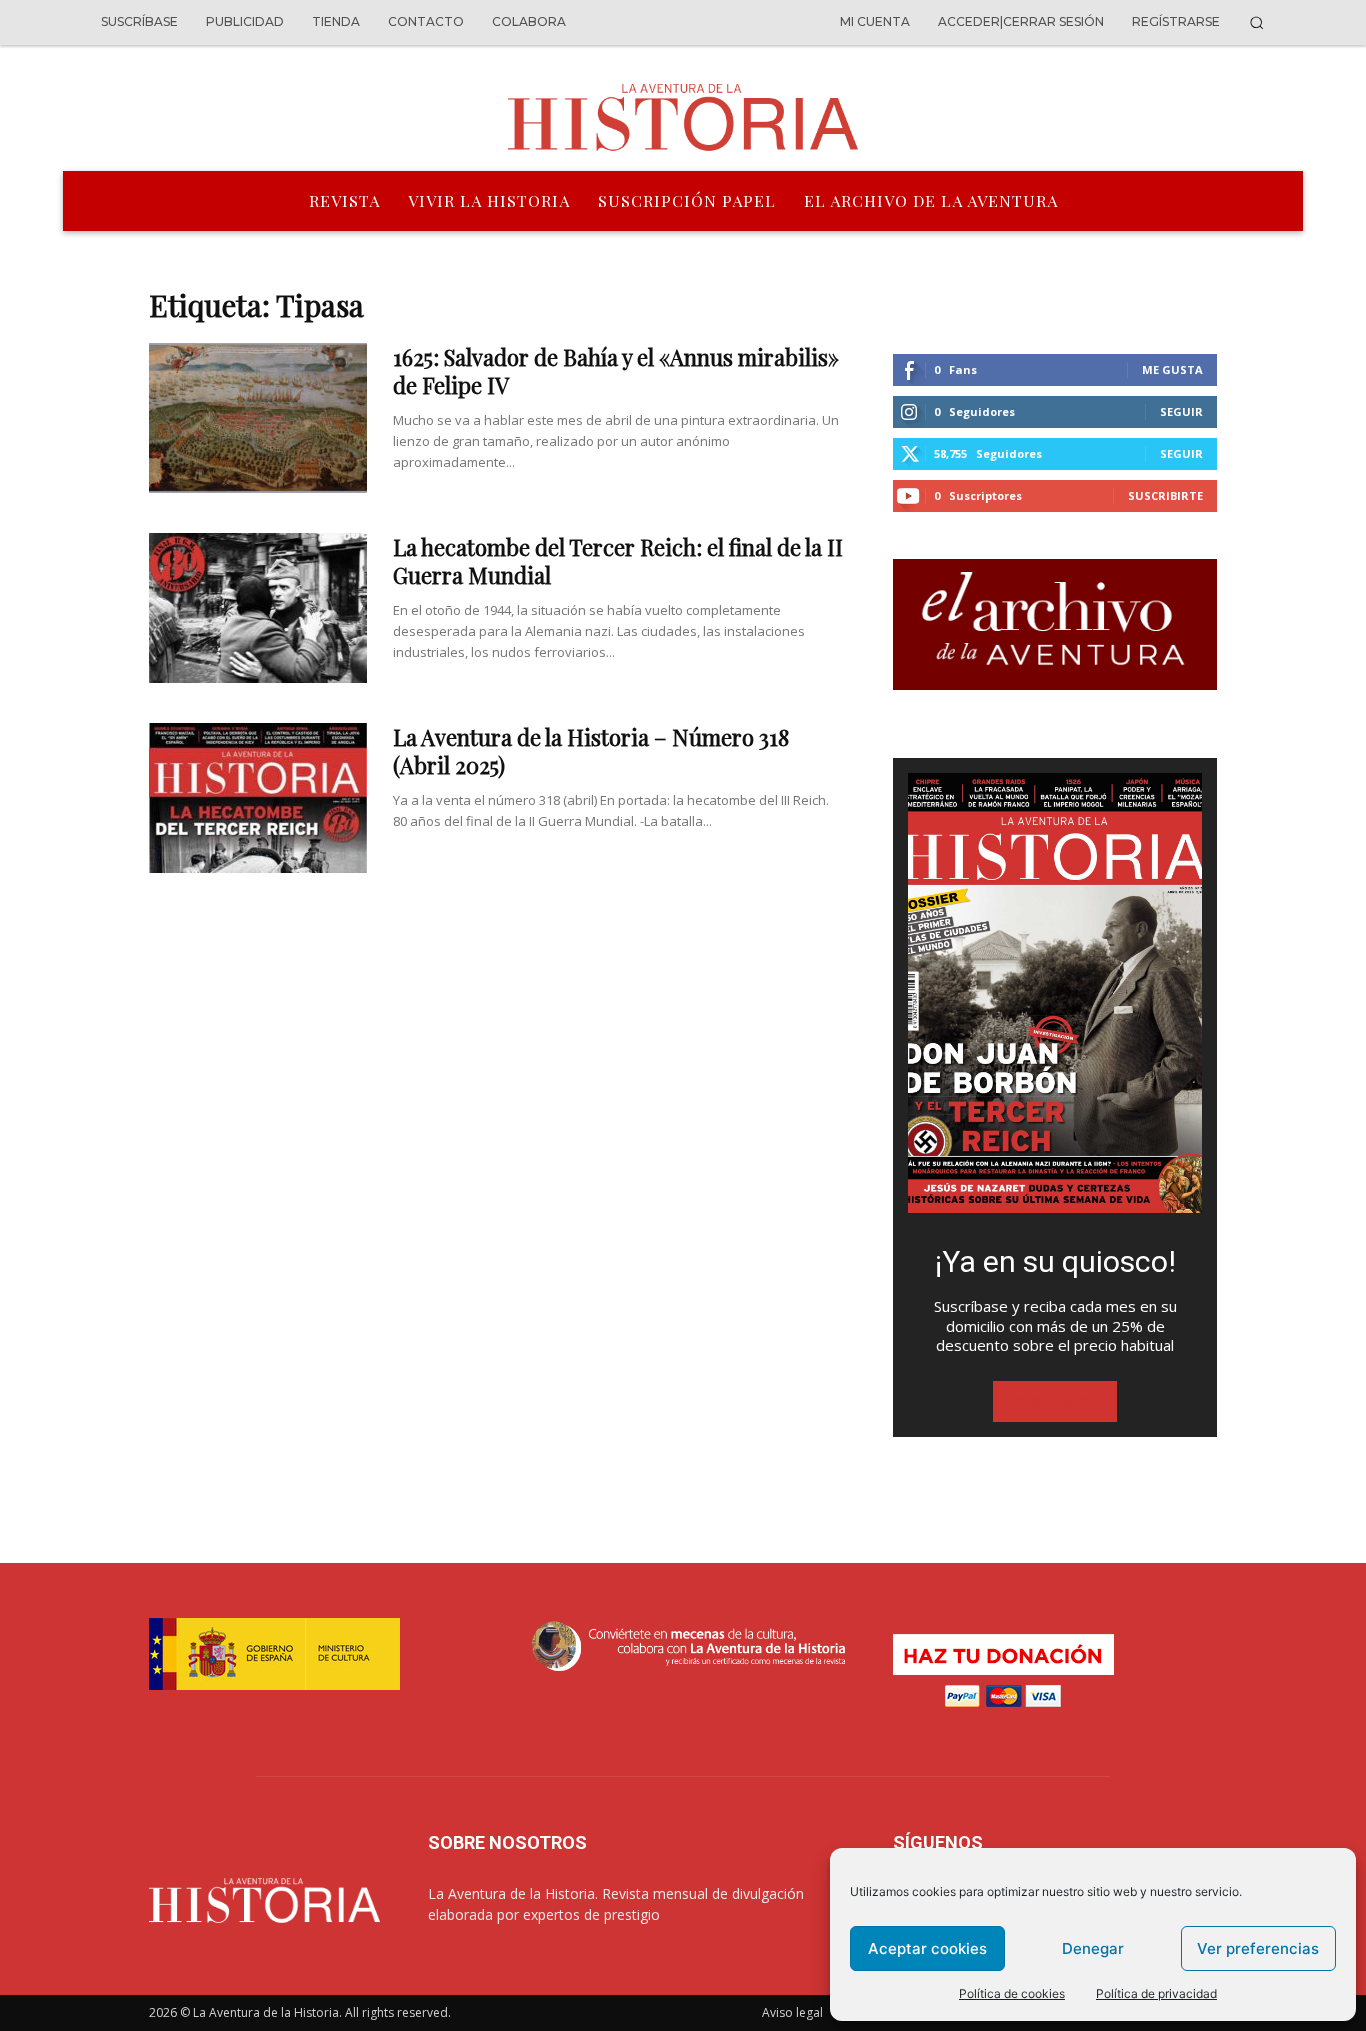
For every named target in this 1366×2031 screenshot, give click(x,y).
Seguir (1181, 411)
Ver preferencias (1258, 1948)
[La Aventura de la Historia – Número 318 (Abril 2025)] (258, 798)
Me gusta (1172, 369)
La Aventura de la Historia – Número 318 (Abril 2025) (591, 751)
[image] (1055, 993)
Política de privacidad (1156, 1993)
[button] (1256, 22)
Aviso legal (792, 2012)
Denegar (1093, 1948)
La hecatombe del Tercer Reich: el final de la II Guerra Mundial (618, 561)
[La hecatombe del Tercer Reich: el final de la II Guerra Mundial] (258, 608)
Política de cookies (1012, 1993)
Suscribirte (1165, 495)
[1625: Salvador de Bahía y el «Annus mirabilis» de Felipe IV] (258, 418)
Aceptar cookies (927, 1948)
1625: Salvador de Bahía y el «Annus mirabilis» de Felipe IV (616, 371)
